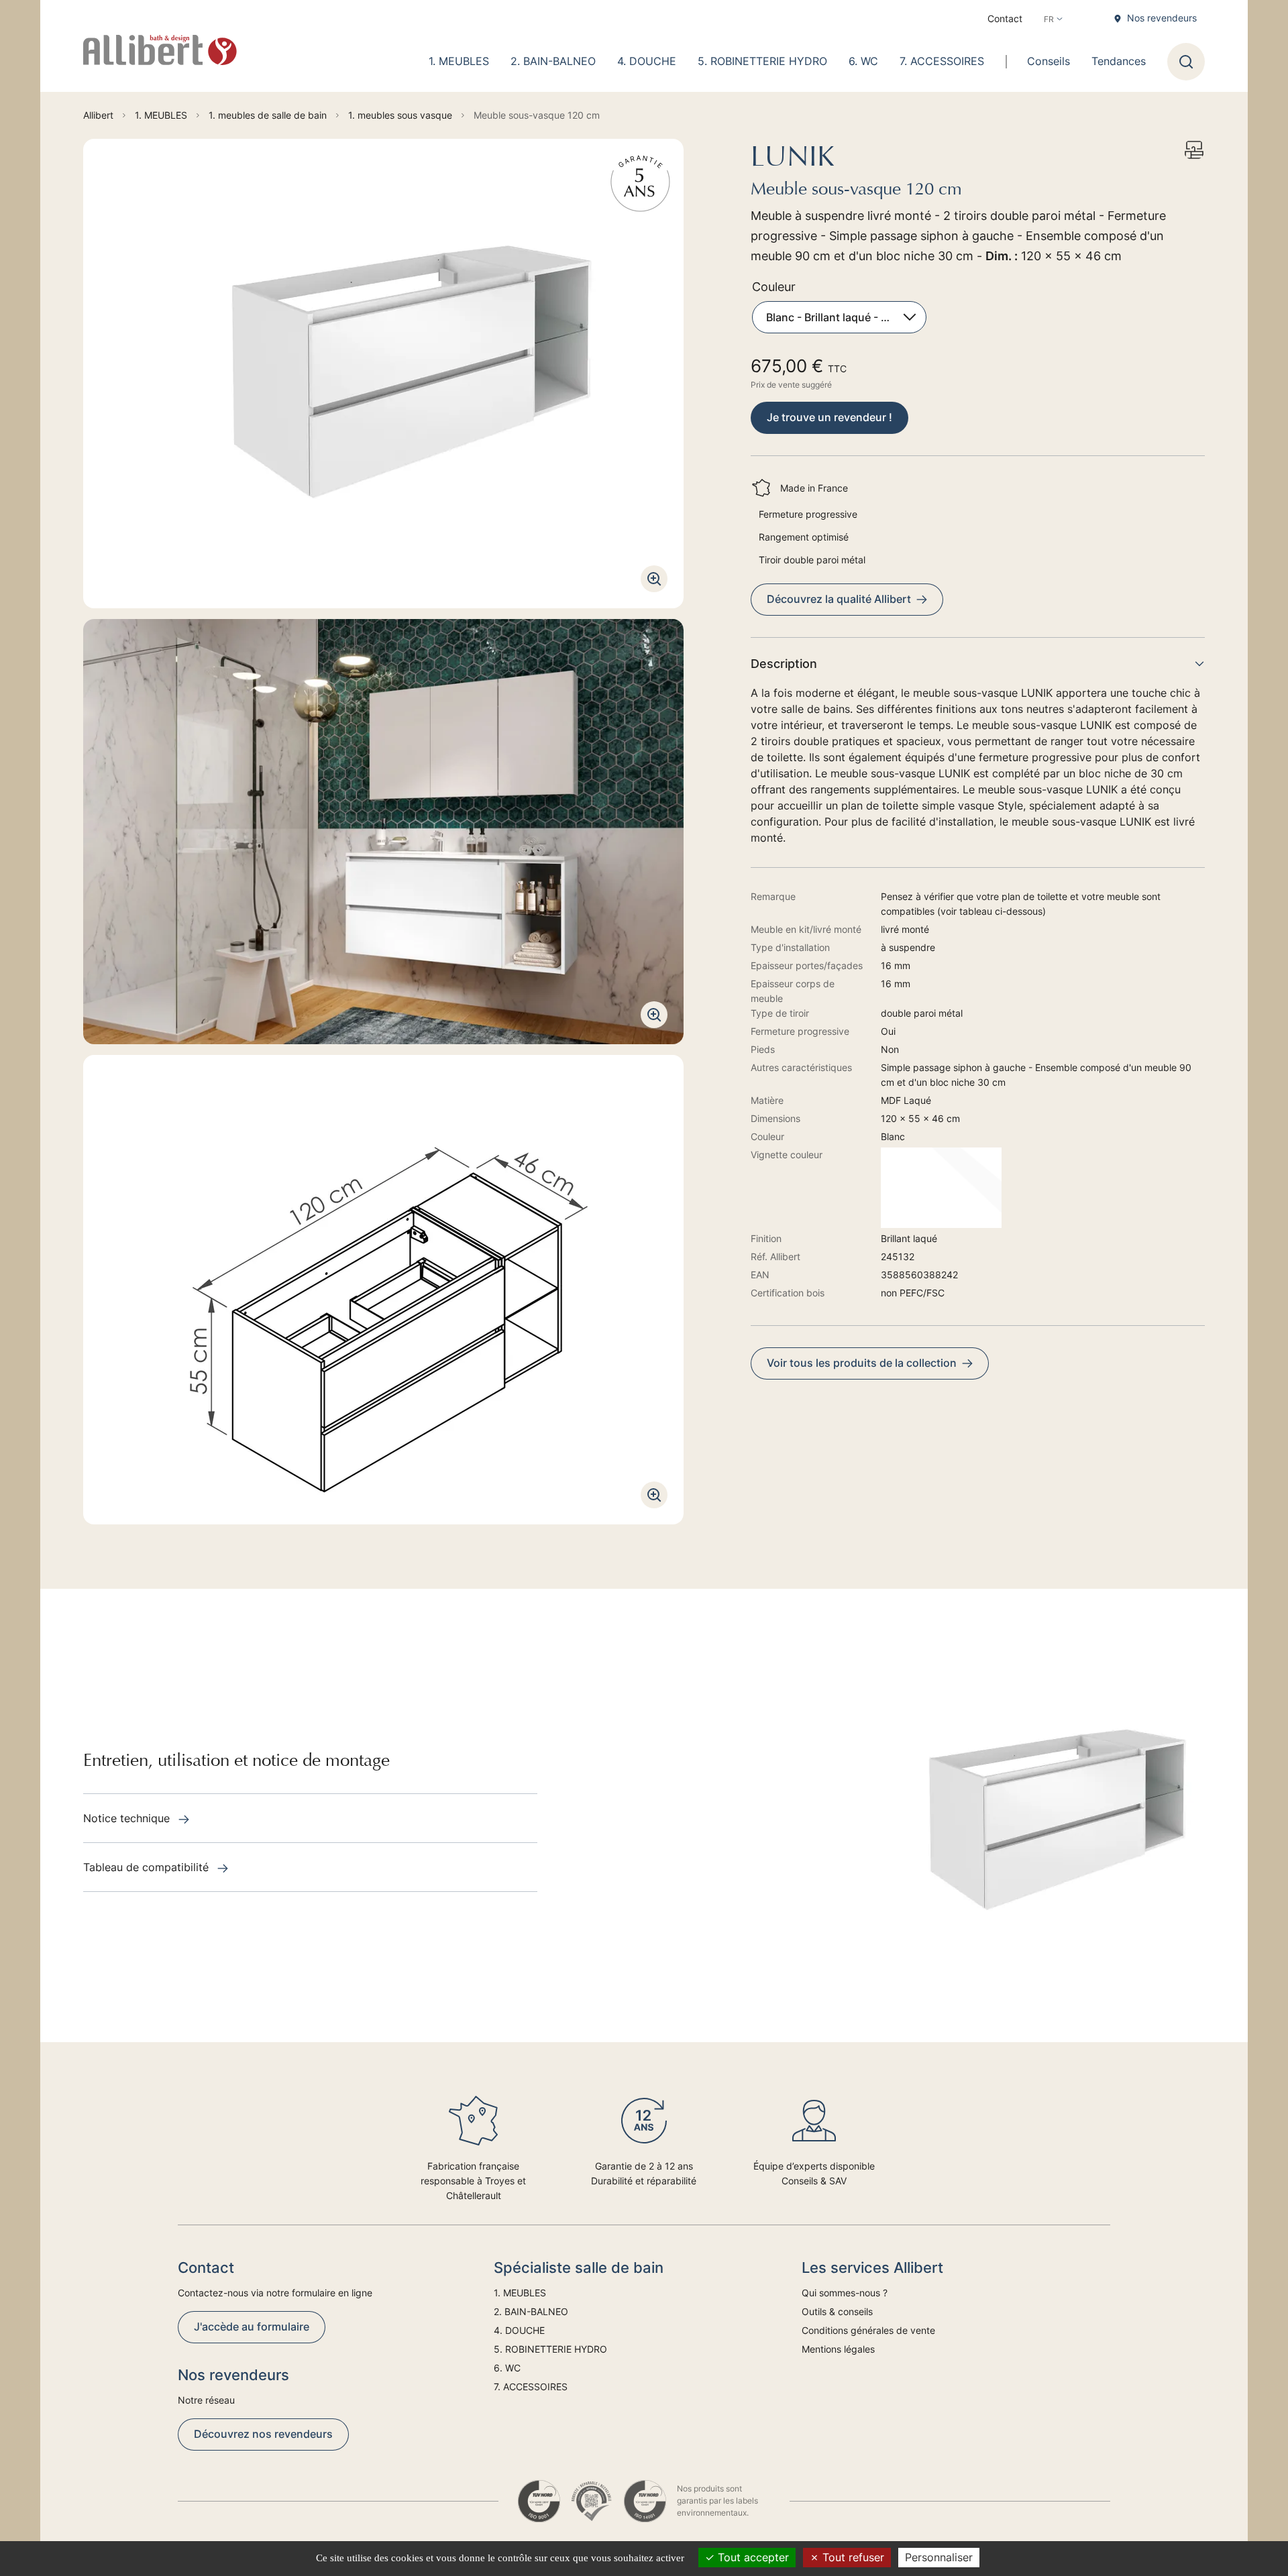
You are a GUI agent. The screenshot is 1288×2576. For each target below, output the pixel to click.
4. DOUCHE (647, 61)
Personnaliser (939, 2557)
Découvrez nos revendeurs (263, 2434)
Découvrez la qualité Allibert (839, 599)
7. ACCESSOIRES (942, 61)
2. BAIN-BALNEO (553, 61)
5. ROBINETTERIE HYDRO (762, 61)
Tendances (1119, 61)
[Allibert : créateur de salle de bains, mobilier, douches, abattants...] (160, 50)
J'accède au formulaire (252, 2327)
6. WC (863, 61)
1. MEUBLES (459, 61)
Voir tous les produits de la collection (862, 1363)
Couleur (774, 287)
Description (784, 664)
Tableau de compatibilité (148, 1867)
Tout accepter (752, 2557)
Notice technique (128, 1818)
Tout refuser (852, 2557)
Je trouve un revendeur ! (829, 417)
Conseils (1049, 61)
